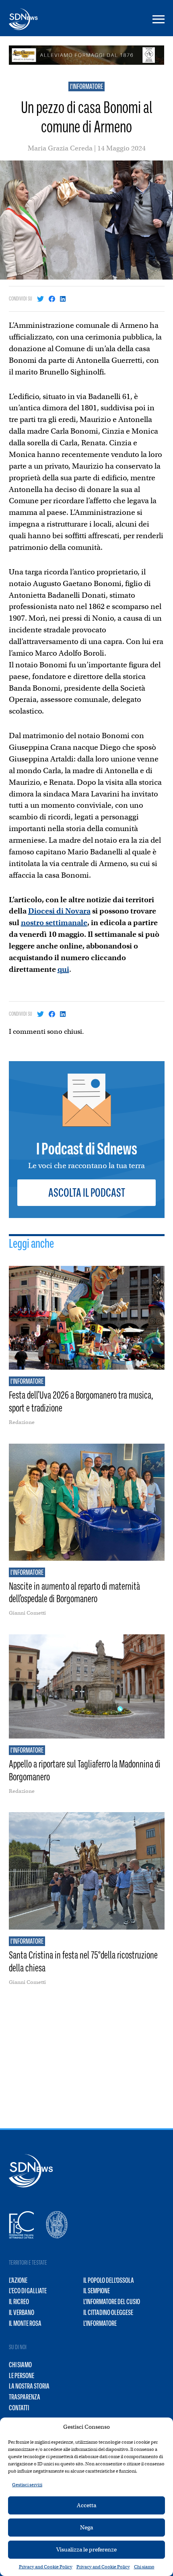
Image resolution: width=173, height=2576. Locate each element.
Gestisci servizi (27, 2485)
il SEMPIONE (97, 2291)
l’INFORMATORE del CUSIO (112, 2302)
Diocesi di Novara (59, 911)
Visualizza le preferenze (86, 2549)
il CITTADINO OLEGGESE (108, 2313)
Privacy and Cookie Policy (46, 2567)
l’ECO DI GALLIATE (28, 2291)
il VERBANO (22, 2313)
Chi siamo (144, 2567)
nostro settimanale (54, 923)
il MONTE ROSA (25, 2323)
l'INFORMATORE (86, 86)
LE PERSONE (22, 2376)
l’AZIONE (18, 2280)
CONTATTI (19, 2408)
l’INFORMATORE (100, 2323)
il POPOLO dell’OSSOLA (109, 2280)
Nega (86, 2527)
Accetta (86, 2505)
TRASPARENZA (25, 2397)
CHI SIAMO (20, 2365)
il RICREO (19, 2302)
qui (63, 969)
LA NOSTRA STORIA (29, 2386)
